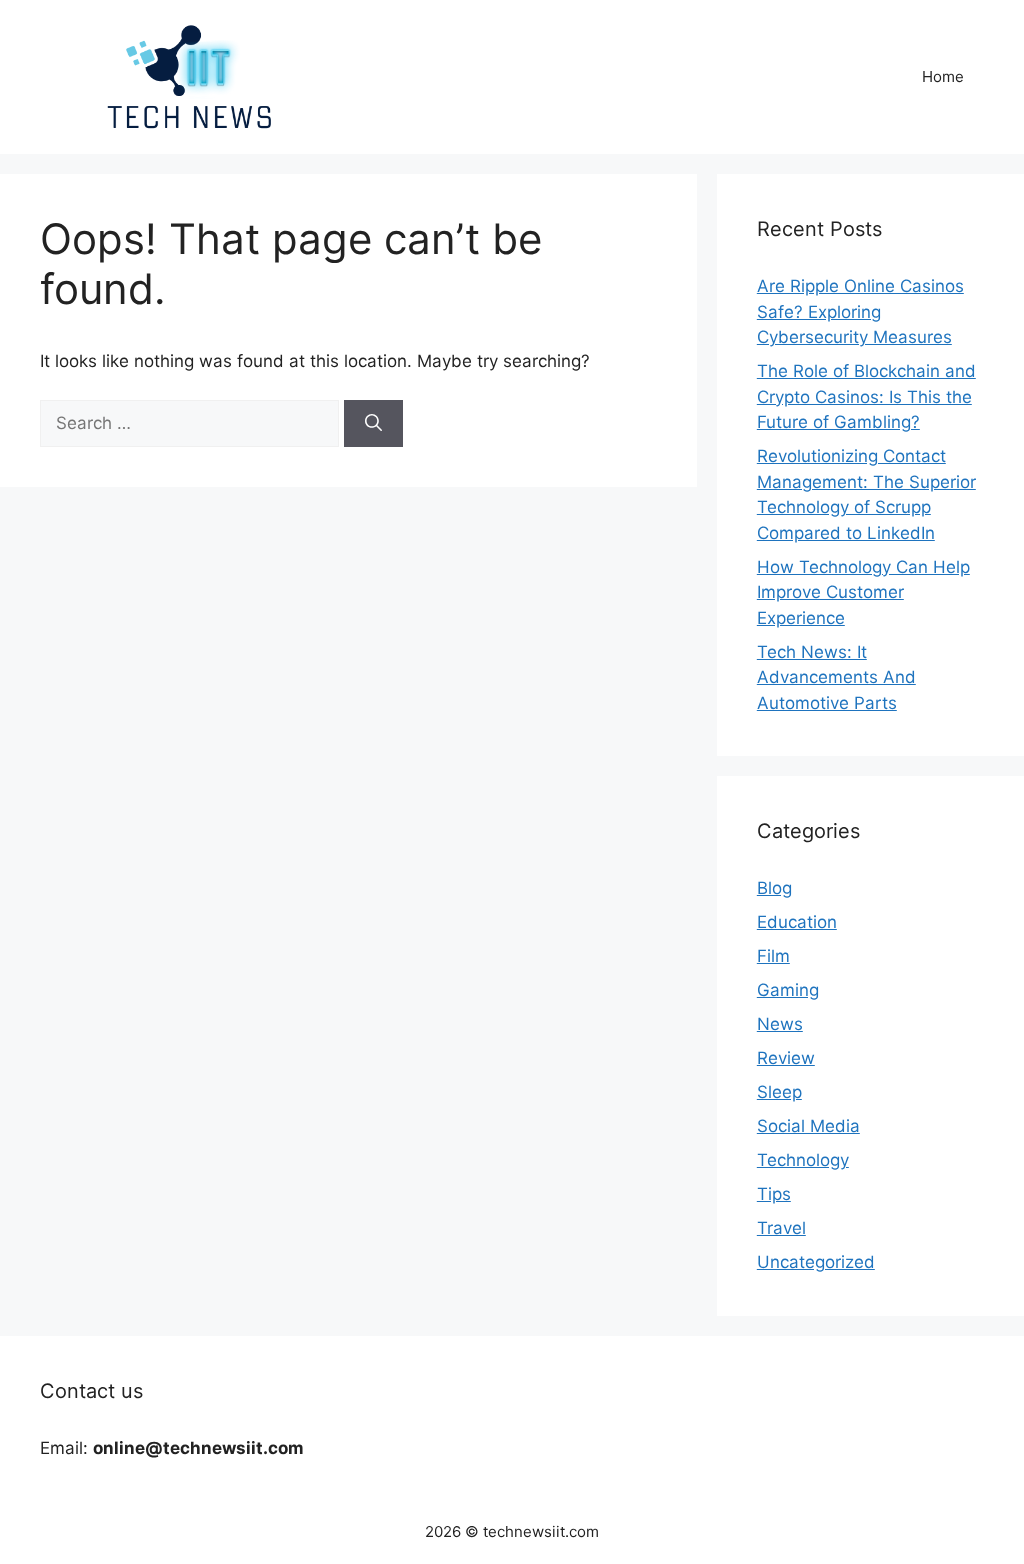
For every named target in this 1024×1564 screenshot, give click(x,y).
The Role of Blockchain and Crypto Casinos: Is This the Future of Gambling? (866, 396)
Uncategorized (816, 1262)
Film (773, 956)
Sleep (779, 1092)
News (780, 1024)
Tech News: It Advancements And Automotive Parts (836, 677)
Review (786, 1058)
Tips (774, 1194)
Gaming (788, 990)
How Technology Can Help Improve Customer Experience (863, 592)
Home (943, 76)
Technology (803, 1160)
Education (797, 922)
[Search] (373, 424)
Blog (774, 888)
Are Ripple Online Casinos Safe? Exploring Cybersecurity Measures (860, 311)
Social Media (808, 1126)
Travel (781, 1228)
